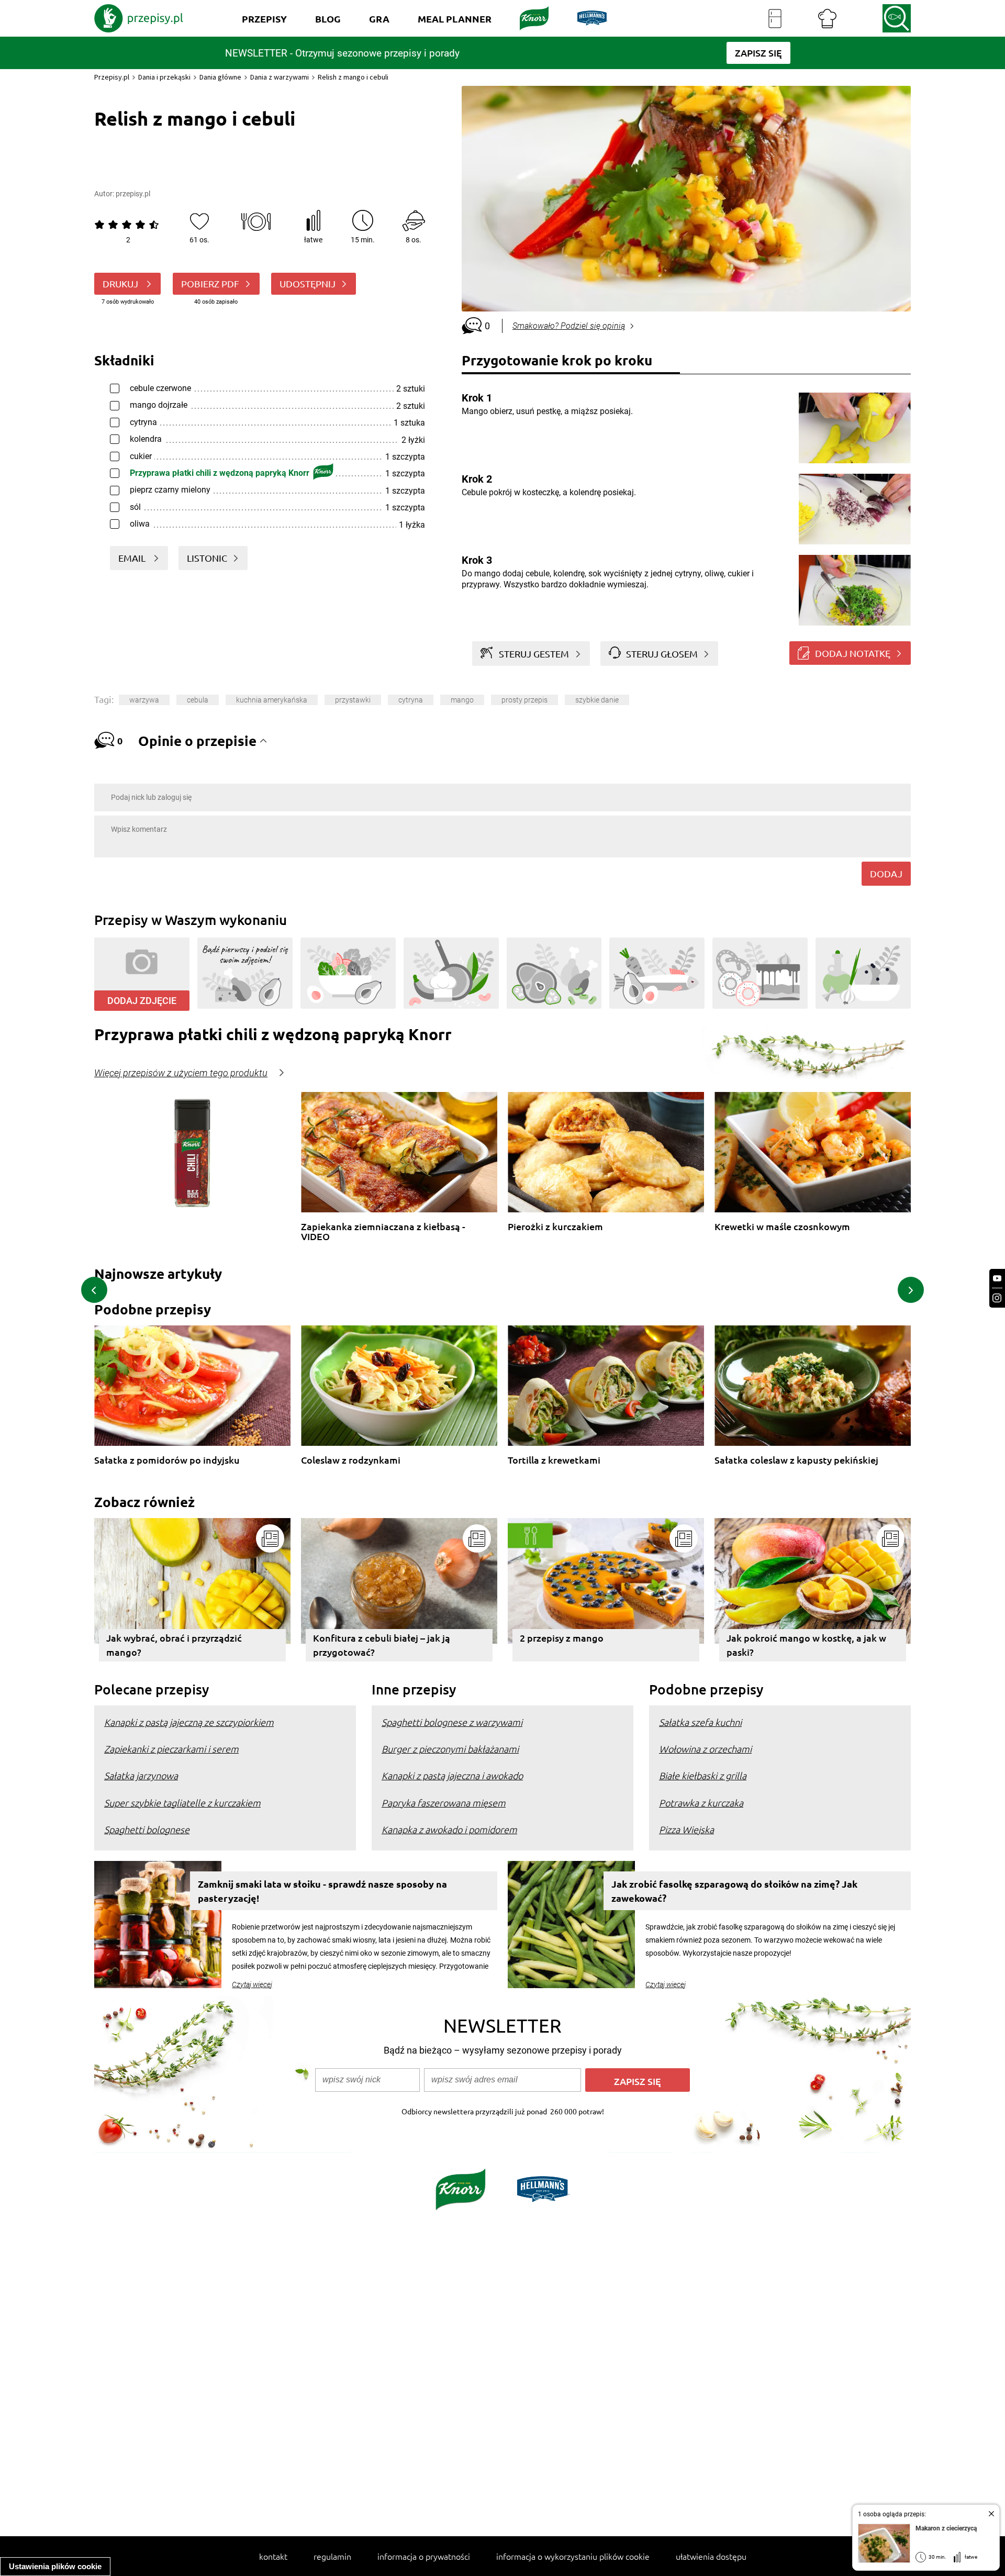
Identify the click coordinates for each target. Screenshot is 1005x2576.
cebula (198, 700)
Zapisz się (638, 2081)
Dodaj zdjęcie (142, 1001)
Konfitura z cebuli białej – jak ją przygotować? (382, 1645)
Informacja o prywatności (424, 2556)
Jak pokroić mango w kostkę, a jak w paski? (806, 1645)
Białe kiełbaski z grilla (703, 1775)
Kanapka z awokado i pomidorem (449, 1829)
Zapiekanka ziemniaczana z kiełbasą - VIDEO (383, 1231)
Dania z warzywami (280, 77)
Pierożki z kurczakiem (555, 1227)
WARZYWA (144, 700)
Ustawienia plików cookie (55, 2566)
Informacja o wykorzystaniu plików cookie (573, 2556)
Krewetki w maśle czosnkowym (782, 1227)
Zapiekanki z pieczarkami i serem (171, 1749)
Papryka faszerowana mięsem (444, 1803)
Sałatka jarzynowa (141, 1775)
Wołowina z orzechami (705, 1749)
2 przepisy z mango (562, 1638)
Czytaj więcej (252, 1984)
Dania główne (220, 77)
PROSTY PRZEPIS (524, 700)
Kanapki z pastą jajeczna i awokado (452, 1775)
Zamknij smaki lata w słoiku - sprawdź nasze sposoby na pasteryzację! (322, 1891)
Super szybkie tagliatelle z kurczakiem (182, 1803)
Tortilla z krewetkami (554, 1460)
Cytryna (411, 700)
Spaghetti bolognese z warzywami (452, 1722)
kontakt (273, 2556)
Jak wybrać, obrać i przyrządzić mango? (174, 1645)
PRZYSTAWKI (353, 700)
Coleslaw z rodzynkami (351, 1460)
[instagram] (997, 1298)
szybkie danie (597, 700)
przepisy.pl (133, 194)
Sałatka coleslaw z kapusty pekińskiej (796, 1460)
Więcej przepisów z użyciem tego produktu (181, 1073)
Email (133, 558)
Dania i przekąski (164, 77)
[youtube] (997, 1279)
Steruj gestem (534, 654)
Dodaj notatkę (853, 653)
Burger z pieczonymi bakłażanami (450, 1749)
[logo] (139, 18)
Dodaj (886, 873)
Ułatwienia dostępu (711, 2556)
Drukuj (121, 283)
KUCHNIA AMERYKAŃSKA (272, 700)
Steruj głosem (662, 654)
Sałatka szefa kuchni (700, 1722)
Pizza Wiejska (686, 1829)
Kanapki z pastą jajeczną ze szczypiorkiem (189, 1722)
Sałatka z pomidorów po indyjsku (167, 1460)
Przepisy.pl (112, 77)
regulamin (332, 2556)
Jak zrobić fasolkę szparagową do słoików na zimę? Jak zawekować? (734, 1891)
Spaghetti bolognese (147, 1829)
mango (462, 700)
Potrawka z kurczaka (701, 1803)
